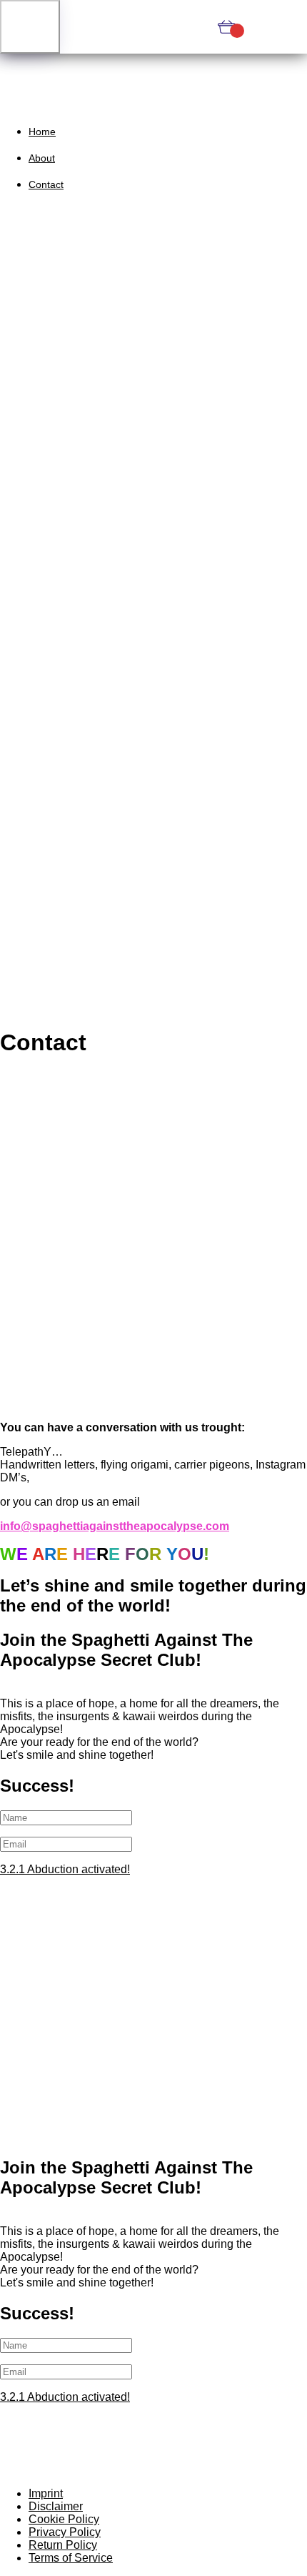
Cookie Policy (64, 2519)
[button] (30, 27)
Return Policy (63, 2545)
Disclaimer (56, 2506)
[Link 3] (153, 27)
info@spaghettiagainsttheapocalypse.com (115, 1526)
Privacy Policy (65, 2532)
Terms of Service (71, 2558)
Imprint (46, 2493)
